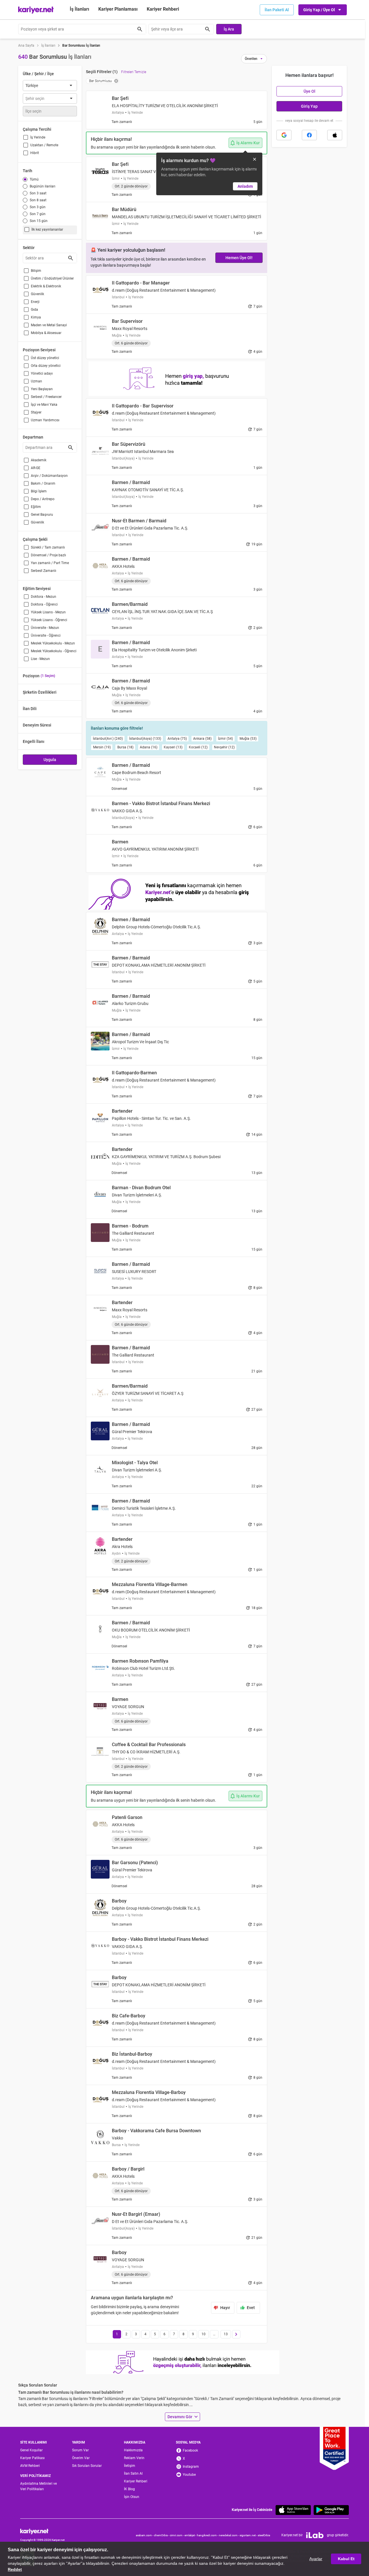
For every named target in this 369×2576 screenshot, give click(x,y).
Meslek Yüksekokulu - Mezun (53, 643)
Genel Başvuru (42, 515)
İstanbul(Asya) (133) (145, 739)
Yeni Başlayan (42, 389)
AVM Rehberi (30, 2466)
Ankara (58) (202, 739)
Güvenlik (37, 294)
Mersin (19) (102, 747)
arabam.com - (145, 2535)
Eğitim (36, 507)
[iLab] (315, 2535)
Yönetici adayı (42, 373)
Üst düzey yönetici (45, 358)
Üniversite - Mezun (45, 628)
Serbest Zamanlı (44, 571)
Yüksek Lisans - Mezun (48, 612)
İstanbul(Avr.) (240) (108, 739)
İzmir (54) (225, 739)
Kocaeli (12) (198, 747)
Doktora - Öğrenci (44, 604)
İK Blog (129, 2489)
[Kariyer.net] (42, 2531)
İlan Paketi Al (277, 10)
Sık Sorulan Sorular (87, 2466)
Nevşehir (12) (224, 747)
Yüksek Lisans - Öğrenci (49, 620)
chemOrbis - (162, 2535)
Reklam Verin (134, 2458)
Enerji (35, 302)
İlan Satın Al (133, 2473)
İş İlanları (79, 9)
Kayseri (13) (173, 747)
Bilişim (36, 271)
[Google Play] (331, 2510)
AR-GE (36, 468)
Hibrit (35, 153)
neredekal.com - (229, 2535)
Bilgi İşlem (39, 491)
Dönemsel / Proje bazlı (48, 555)
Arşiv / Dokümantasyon (49, 476)
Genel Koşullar (31, 2450)
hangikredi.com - (208, 2535)
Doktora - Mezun (44, 597)
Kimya (36, 317)
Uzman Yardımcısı (45, 420)
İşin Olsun (132, 2497)
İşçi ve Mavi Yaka (44, 405)
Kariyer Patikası (32, 2458)
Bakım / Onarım (43, 483)
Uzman (36, 381)
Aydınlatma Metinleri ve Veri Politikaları (38, 2486)
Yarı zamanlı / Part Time (50, 563)
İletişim (130, 2466)
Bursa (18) (125, 747)
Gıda (34, 310)
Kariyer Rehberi (136, 2481)
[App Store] (293, 2510)
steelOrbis (264, 2535)
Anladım (245, 186)
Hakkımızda (133, 2450)
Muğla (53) (248, 739)
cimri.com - (177, 2535)
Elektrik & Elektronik (46, 286)
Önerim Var (81, 2458)
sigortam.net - (249, 2535)
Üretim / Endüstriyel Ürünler (52, 278)
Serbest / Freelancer (46, 397)
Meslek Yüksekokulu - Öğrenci (54, 651)
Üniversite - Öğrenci (46, 636)
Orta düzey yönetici (46, 366)
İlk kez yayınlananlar (47, 229)
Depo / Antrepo (43, 499)
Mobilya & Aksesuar (46, 333)
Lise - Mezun (40, 659)
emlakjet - (191, 2535)
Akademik (39, 460)
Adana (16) (149, 747)
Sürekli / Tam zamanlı (48, 547)
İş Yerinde (38, 137)
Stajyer (36, 412)
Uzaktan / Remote (44, 145)
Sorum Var (80, 2450)
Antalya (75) (177, 739)
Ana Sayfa (26, 45)
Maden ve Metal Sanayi (49, 325)
